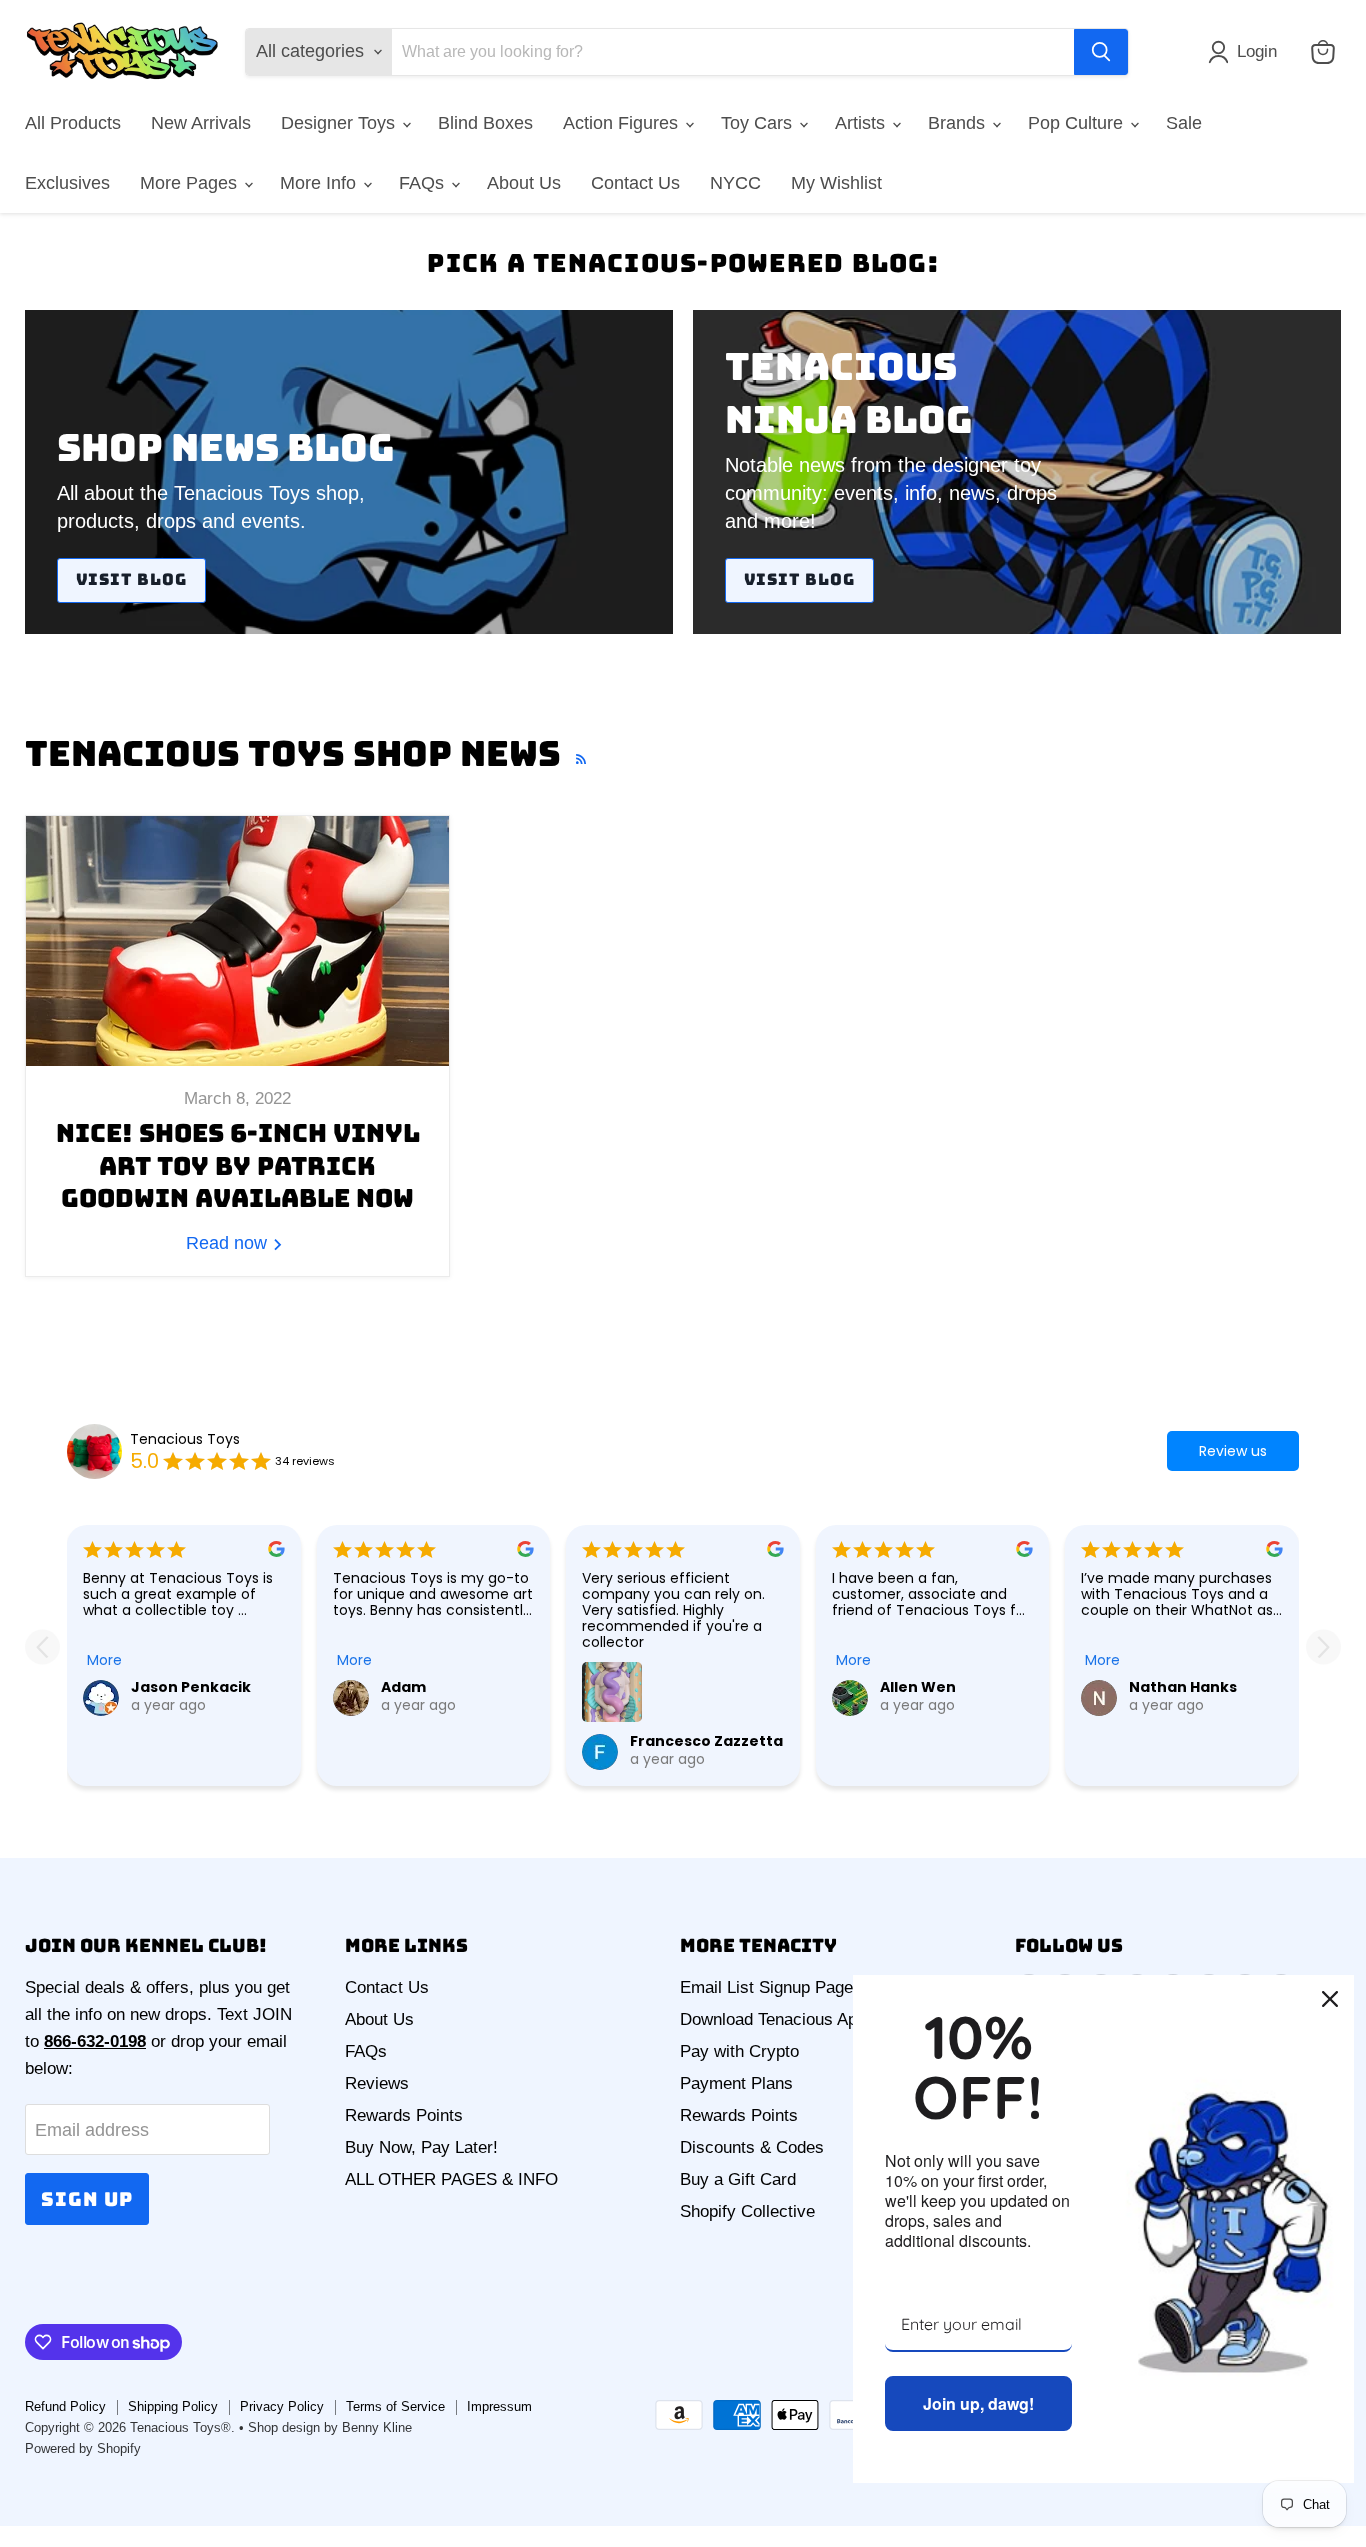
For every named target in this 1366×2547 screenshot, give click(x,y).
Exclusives (67, 183)
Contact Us (635, 183)
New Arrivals (201, 123)
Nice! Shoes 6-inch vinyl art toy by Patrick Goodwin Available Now (238, 1165)
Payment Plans (736, 2083)
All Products (73, 123)
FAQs (424, 183)
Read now (229, 1243)
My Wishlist (836, 183)
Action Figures (623, 123)
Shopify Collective (747, 2211)
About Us (524, 183)
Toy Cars (759, 123)
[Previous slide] (42, 1647)
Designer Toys (340, 123)
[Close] (1330, 1999)
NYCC (735, 183)
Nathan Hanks (1183, 1687)
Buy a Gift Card (738, 2179)
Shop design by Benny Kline (330, 2427)
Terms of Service (395, 2406)
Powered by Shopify (83, 2448)
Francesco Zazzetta (706, 1741)
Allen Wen (918, 1687)
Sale (1184, 123)
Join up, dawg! (978, 2403)
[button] (1247, 52)
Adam (403, 1687)
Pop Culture (1078, 123)
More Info (320, 183)
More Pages (191, 183)
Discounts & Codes (752, 2147)
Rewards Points (404, 2115)
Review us (1233, 1451)
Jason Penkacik (191, 1687)
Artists (862, 123)
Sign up (87, 2199)
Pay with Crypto (739, 2051)
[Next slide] (1323, 1647)
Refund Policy (65, 2406)
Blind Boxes (485, 123)
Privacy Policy (282, 2406)
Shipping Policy (173, 2406)
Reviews (377, 2083)
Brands (959, 123)
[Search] (1101, 52)
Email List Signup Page (766, 1987)
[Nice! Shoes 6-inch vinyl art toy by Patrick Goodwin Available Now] (237, 941)
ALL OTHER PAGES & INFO (451, 2179)
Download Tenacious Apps (777, 2019)
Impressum (499, 2406)
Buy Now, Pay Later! (421, 2147)
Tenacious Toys (185, 1439)
